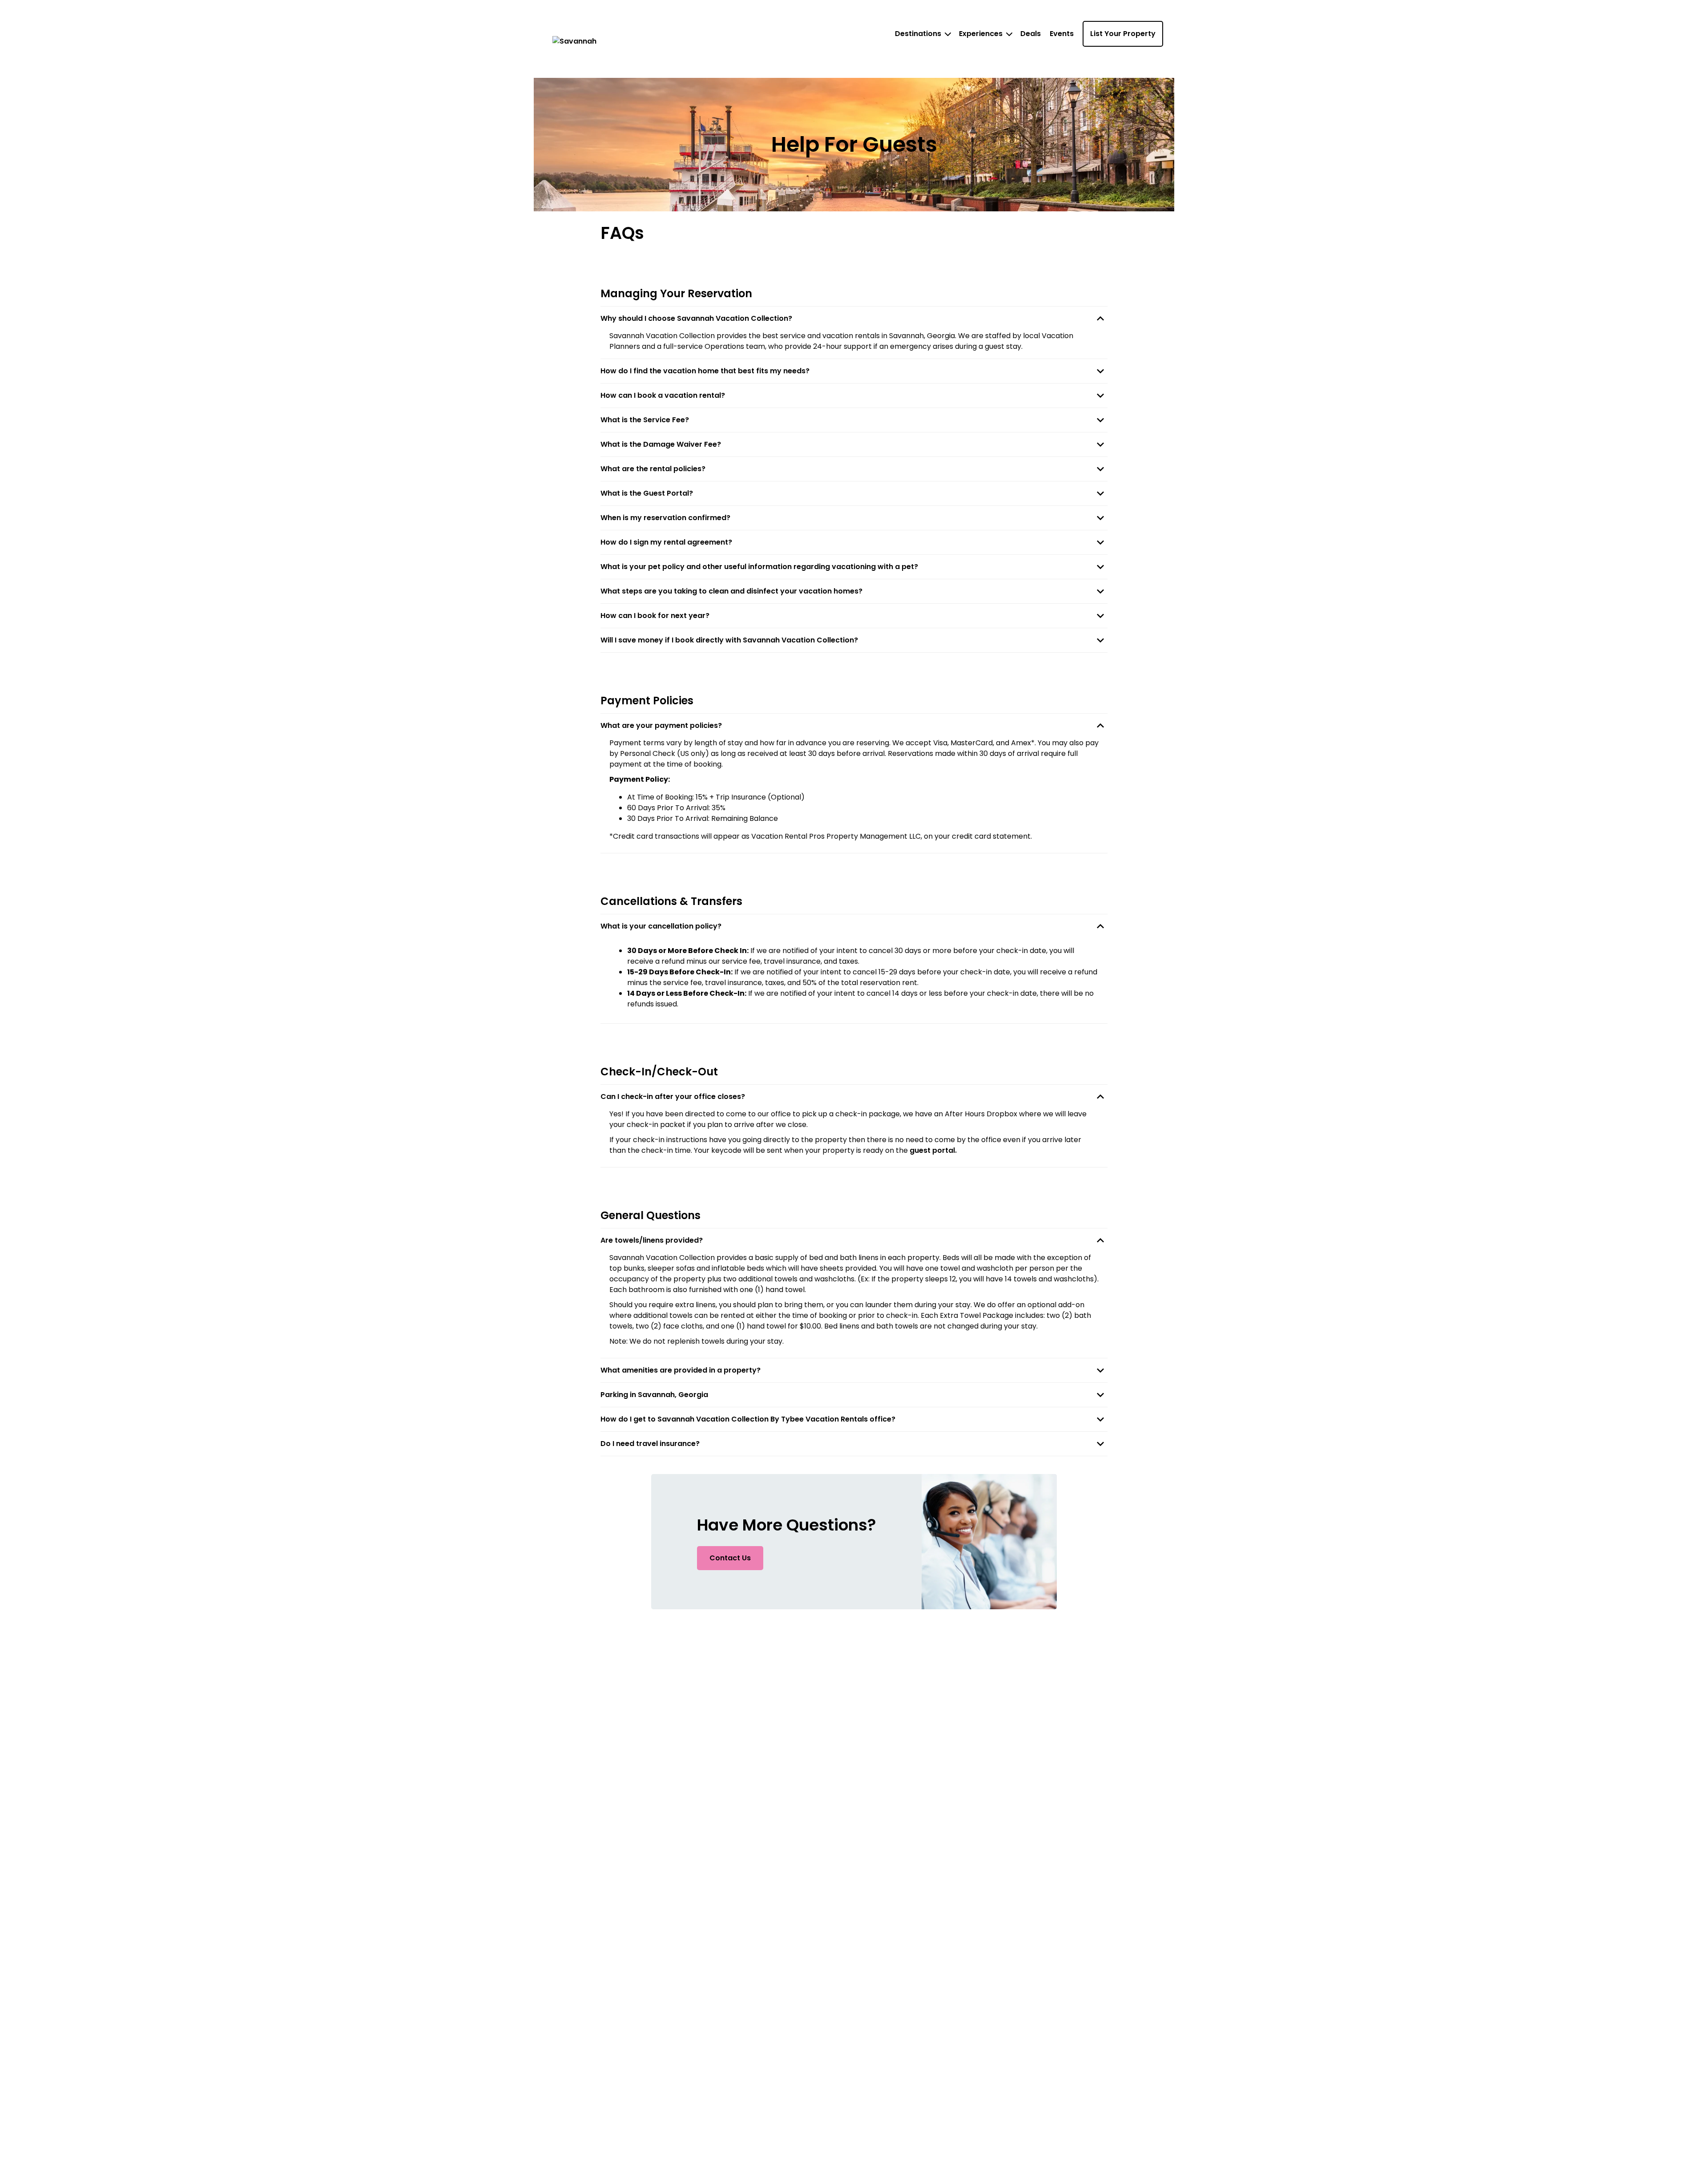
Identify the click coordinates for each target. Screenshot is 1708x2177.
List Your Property (1123, 34)
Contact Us (730, 1558)
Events (1062, 34)
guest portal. (933, 1150)
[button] (854, 319)
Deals (1031, 34)
